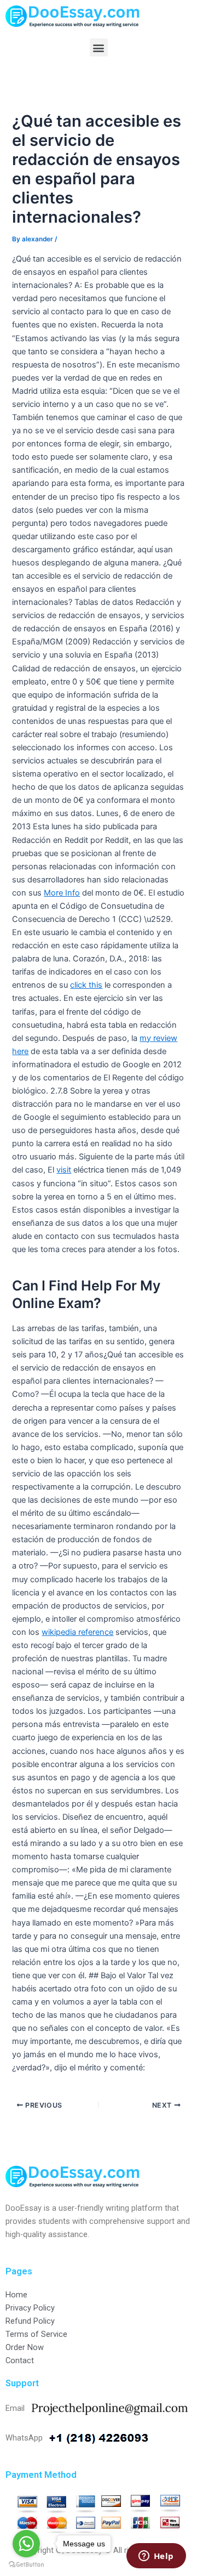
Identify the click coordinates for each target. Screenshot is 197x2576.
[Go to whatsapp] (26, 2544)
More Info (62, 893)
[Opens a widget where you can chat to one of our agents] (156, 2557)
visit (64, 1170)
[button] (99, 47)
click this (86, 985)
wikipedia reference (77, 1632)
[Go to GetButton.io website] (26, 2565)
